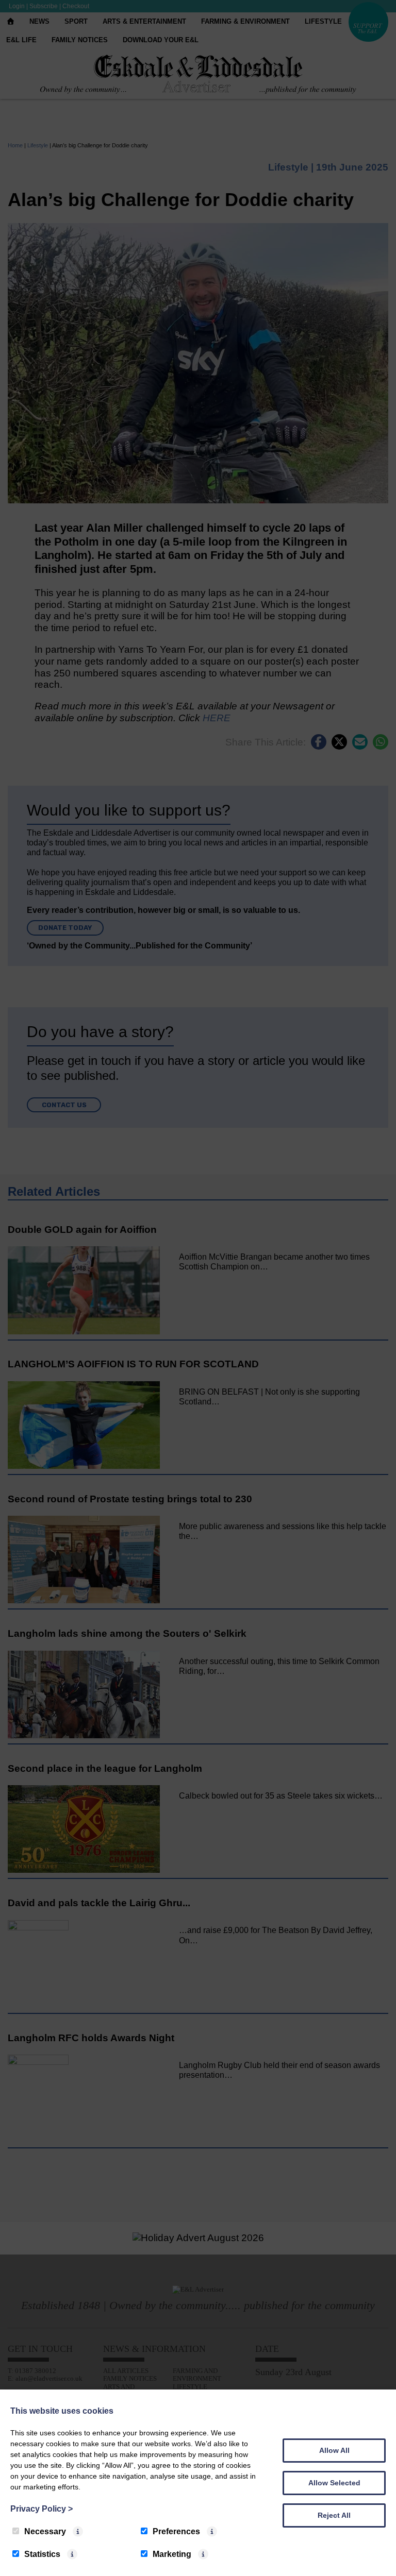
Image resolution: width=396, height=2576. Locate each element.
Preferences (176, 2531)
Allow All (334, 2450)
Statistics (42, 2554)
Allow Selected (334, 2483)
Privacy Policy (42, 2509)
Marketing (172, 2554)
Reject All (334, 2515)
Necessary (45, 2531)
